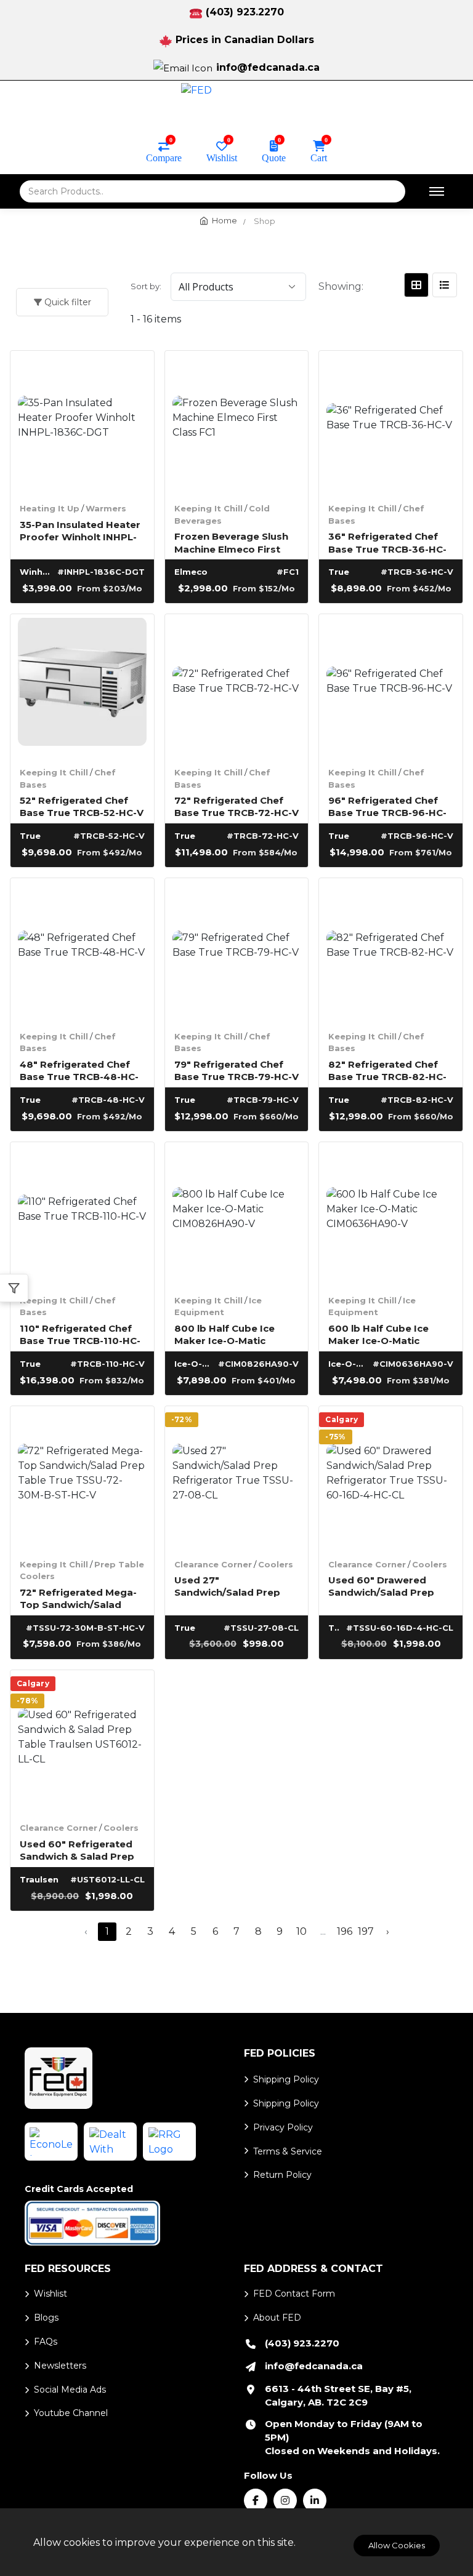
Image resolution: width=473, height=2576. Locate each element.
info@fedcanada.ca (268, 67)
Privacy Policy (283, 2127)
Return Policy (282, 2175)
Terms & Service (288, 2151)
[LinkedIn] (315, 2500)
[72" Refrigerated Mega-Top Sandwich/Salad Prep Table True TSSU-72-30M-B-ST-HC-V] (82, 1478)
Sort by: (146, 286)
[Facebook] (256, 2500)
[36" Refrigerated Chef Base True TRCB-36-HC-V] (391, 422)
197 (366, 1931)
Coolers (276, 1564)
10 (301, 1931)
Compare (164, 157)
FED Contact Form (294, 2294)
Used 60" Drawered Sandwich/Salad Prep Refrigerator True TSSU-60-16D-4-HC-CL (389, 1586)
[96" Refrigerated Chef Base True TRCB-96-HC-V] (391, 686)
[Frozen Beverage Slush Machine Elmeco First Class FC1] (237, 422)
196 (345, 1931)
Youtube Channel (71, 2413)
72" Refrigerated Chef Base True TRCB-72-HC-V (236, 806)
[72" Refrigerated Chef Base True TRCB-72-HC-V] (237, 686)
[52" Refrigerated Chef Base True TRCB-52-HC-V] (82, 686)
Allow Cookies (397, 2545)
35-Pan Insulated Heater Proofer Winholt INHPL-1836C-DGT (80, 530)
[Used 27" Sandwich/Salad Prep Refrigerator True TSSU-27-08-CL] (237, 1478)
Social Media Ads (70, 2390)
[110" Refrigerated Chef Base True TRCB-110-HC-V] (82, 1214)
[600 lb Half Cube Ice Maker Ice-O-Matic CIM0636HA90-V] (391, 1214)
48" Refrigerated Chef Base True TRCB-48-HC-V (79, 1070)
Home (224, 220)
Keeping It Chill (208, 508)
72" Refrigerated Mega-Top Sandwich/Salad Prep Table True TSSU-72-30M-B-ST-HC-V (78, 1598)
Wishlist (222, 157)
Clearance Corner (213, 1564)
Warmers (106, 508)
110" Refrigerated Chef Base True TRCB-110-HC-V (80, 1334)
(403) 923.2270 (245, 12)
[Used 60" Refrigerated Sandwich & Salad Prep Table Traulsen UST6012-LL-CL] (82, 1742)
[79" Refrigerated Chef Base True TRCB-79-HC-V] (237, 950)
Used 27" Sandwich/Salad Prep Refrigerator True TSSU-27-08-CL (235, 1586)
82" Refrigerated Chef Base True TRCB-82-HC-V (387, 1070)
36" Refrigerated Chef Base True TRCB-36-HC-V (387, 542)
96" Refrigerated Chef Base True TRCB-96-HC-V (387, 806)
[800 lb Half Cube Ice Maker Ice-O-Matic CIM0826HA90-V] (237, 1214)
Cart (319, 157)
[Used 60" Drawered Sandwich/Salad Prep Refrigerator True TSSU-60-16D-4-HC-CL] (391, 1478)
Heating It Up (50, 508)
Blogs (46, 2318)
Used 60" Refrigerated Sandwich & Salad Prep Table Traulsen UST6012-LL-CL (82, 1850)
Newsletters (60, 2366)
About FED (277, 2318)
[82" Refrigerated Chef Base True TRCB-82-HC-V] (391, 950)
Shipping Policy (286, 2079)
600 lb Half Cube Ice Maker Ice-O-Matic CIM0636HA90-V (378, 1334)
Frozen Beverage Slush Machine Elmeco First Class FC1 (231, 542)
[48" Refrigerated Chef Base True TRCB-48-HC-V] (82, 950)
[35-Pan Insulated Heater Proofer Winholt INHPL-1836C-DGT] (82, 422)
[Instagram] (285, 2500)
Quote (274, 157)
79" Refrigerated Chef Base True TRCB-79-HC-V (236, 1070)
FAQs (46, 2342)
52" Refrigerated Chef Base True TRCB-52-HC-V (82, 806)
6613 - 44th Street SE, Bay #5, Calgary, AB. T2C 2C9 (338, 2395)
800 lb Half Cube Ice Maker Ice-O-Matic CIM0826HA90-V (224, 1334)
